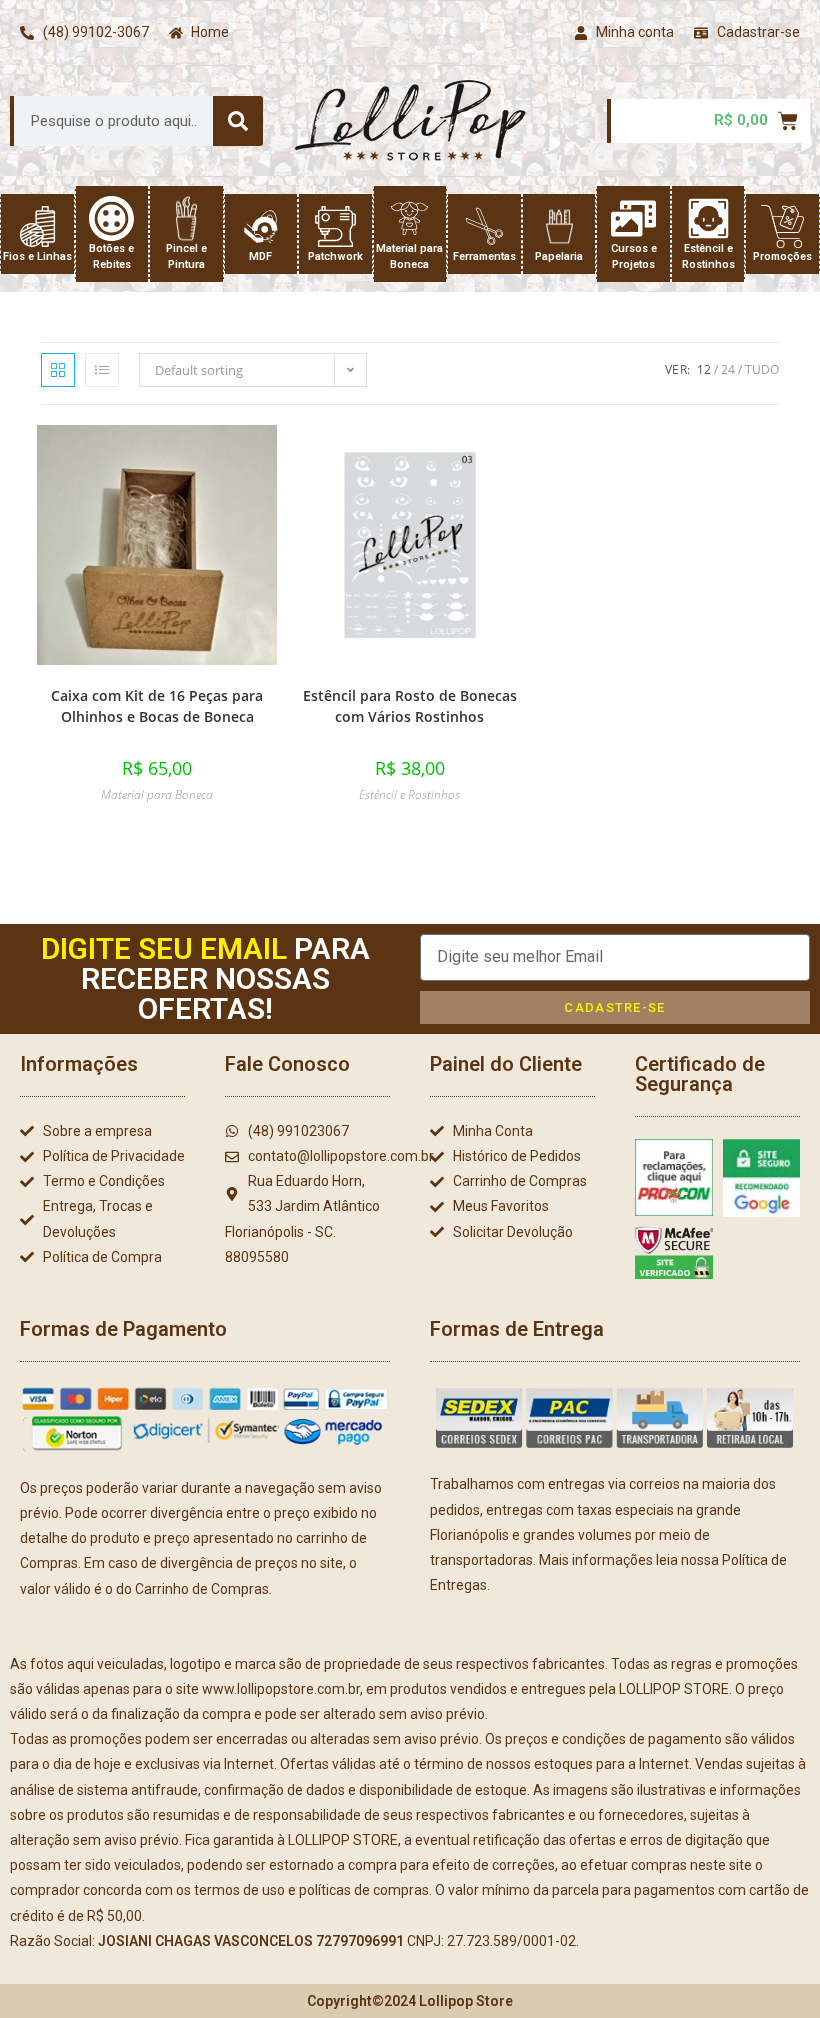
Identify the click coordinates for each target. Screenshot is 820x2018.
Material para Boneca (157, 794)
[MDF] (260, 226)
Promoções (782, 256)
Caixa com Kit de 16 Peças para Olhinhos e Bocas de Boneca (157, 706)
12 (704, 369)
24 (728, 369)
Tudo (762, 369)
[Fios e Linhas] (37, 226)
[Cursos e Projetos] (633, 218)
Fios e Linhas (37, 256)
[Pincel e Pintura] (186, 218)
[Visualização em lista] (102, 370)
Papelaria (559, 256)
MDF (260, 256)
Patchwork (335, 256)
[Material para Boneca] (409, 218)
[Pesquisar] (238, 121)
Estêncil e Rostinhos (409, 794)
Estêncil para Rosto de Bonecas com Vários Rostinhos (410, 706)
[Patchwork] (335, 226)
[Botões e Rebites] (111, 218)
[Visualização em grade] (58, 370)
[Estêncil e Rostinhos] (708, 218)
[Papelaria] (559, 226)
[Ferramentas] (484, 226)
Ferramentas (484, 256)
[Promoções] (782, 226)
